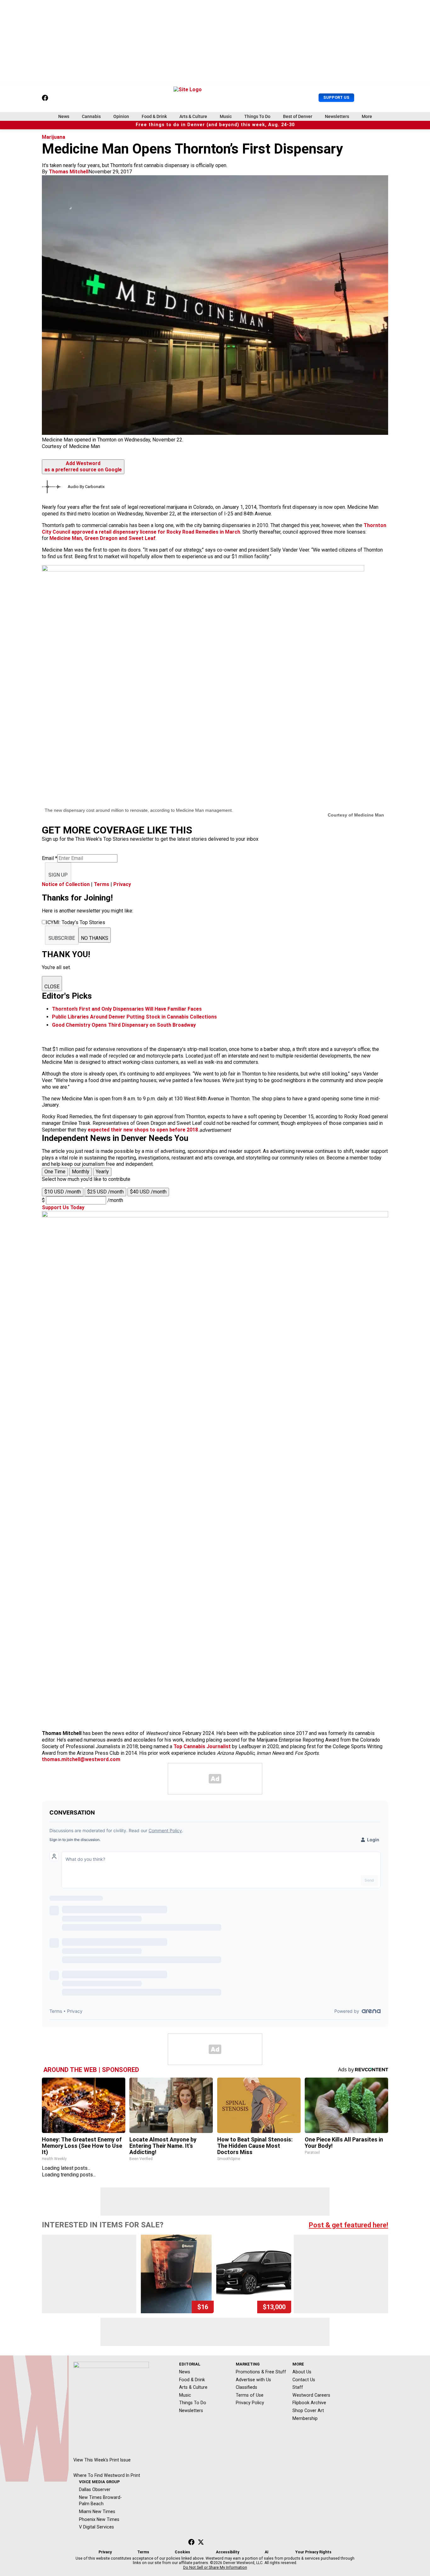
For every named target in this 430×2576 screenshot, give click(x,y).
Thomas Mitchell (69, 172)
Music (226, 116)
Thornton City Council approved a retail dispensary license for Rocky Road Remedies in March (214, 529)
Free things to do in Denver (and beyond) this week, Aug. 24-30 (215, 125)
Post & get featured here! (348, 2225)
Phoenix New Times (99, 2519)
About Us (302, 2372)
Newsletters (337, 116)
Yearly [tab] (102, 1172)
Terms (102, 884)
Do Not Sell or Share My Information (215, 2568)
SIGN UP (58, 875)
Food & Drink (154, 116)
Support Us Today (63, 1207)
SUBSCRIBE (62, 938)
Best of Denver (298, 116)
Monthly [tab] (81, 1172)
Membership (305, 2418)
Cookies (182, 2552)
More (367, 116)
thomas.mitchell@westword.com (81, 1759)
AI (267, 2552)
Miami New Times (97, 2511)
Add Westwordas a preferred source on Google (83, 467)
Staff (298, 2387)
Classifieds (246, 2387)
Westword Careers (311, 2395)
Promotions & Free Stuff (261, 2372)
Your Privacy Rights (313, 2552)
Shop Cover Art (308, 2410)
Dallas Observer (95, 2489)
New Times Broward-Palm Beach (100, 2501)
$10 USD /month (63, 1192)
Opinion (121, 116)
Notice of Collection (66, 884)
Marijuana (54, 137)
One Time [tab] (55, 1172)
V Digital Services (96, 2527)
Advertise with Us (253, 2380)
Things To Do (257, 116)
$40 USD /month (148, 1192)
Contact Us (304, 2380)
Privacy (122, 884)
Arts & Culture (193, 116)
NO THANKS (95, 938)
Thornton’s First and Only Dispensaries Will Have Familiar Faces (127, 1009)
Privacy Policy (250, 2403)
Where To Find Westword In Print (107, 2475)
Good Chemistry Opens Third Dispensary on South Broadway (124, 1025)
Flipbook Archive (309, 2403)
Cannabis (91, 116)
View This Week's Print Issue (102, 2460)
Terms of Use (250, 2395)
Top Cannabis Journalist (202, 1746)
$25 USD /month (105, 1192)
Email (50, 858)
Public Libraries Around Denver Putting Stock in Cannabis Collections (134, 1017)
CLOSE (52, 987)
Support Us (336, 97)
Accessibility (228, 2552)
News (64, 116)
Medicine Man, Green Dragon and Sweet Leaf (102, 538)
